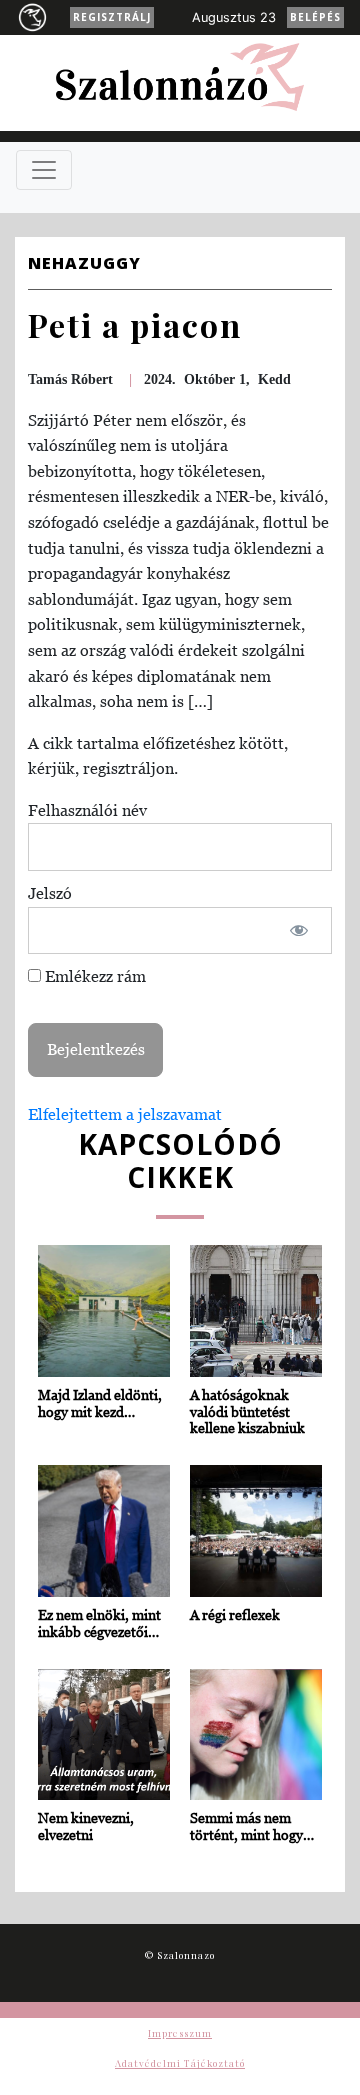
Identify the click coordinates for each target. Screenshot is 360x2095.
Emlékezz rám (93, 976)
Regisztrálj (112, 17)
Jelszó (50, 893)
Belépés (315, 17)
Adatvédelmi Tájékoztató (180, 2063)
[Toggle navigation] (44, 170)
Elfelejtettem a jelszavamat (125, 1114)
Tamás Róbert (70, 379)
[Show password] (299, 931)
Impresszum (180, 2033)
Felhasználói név (87, 810)
